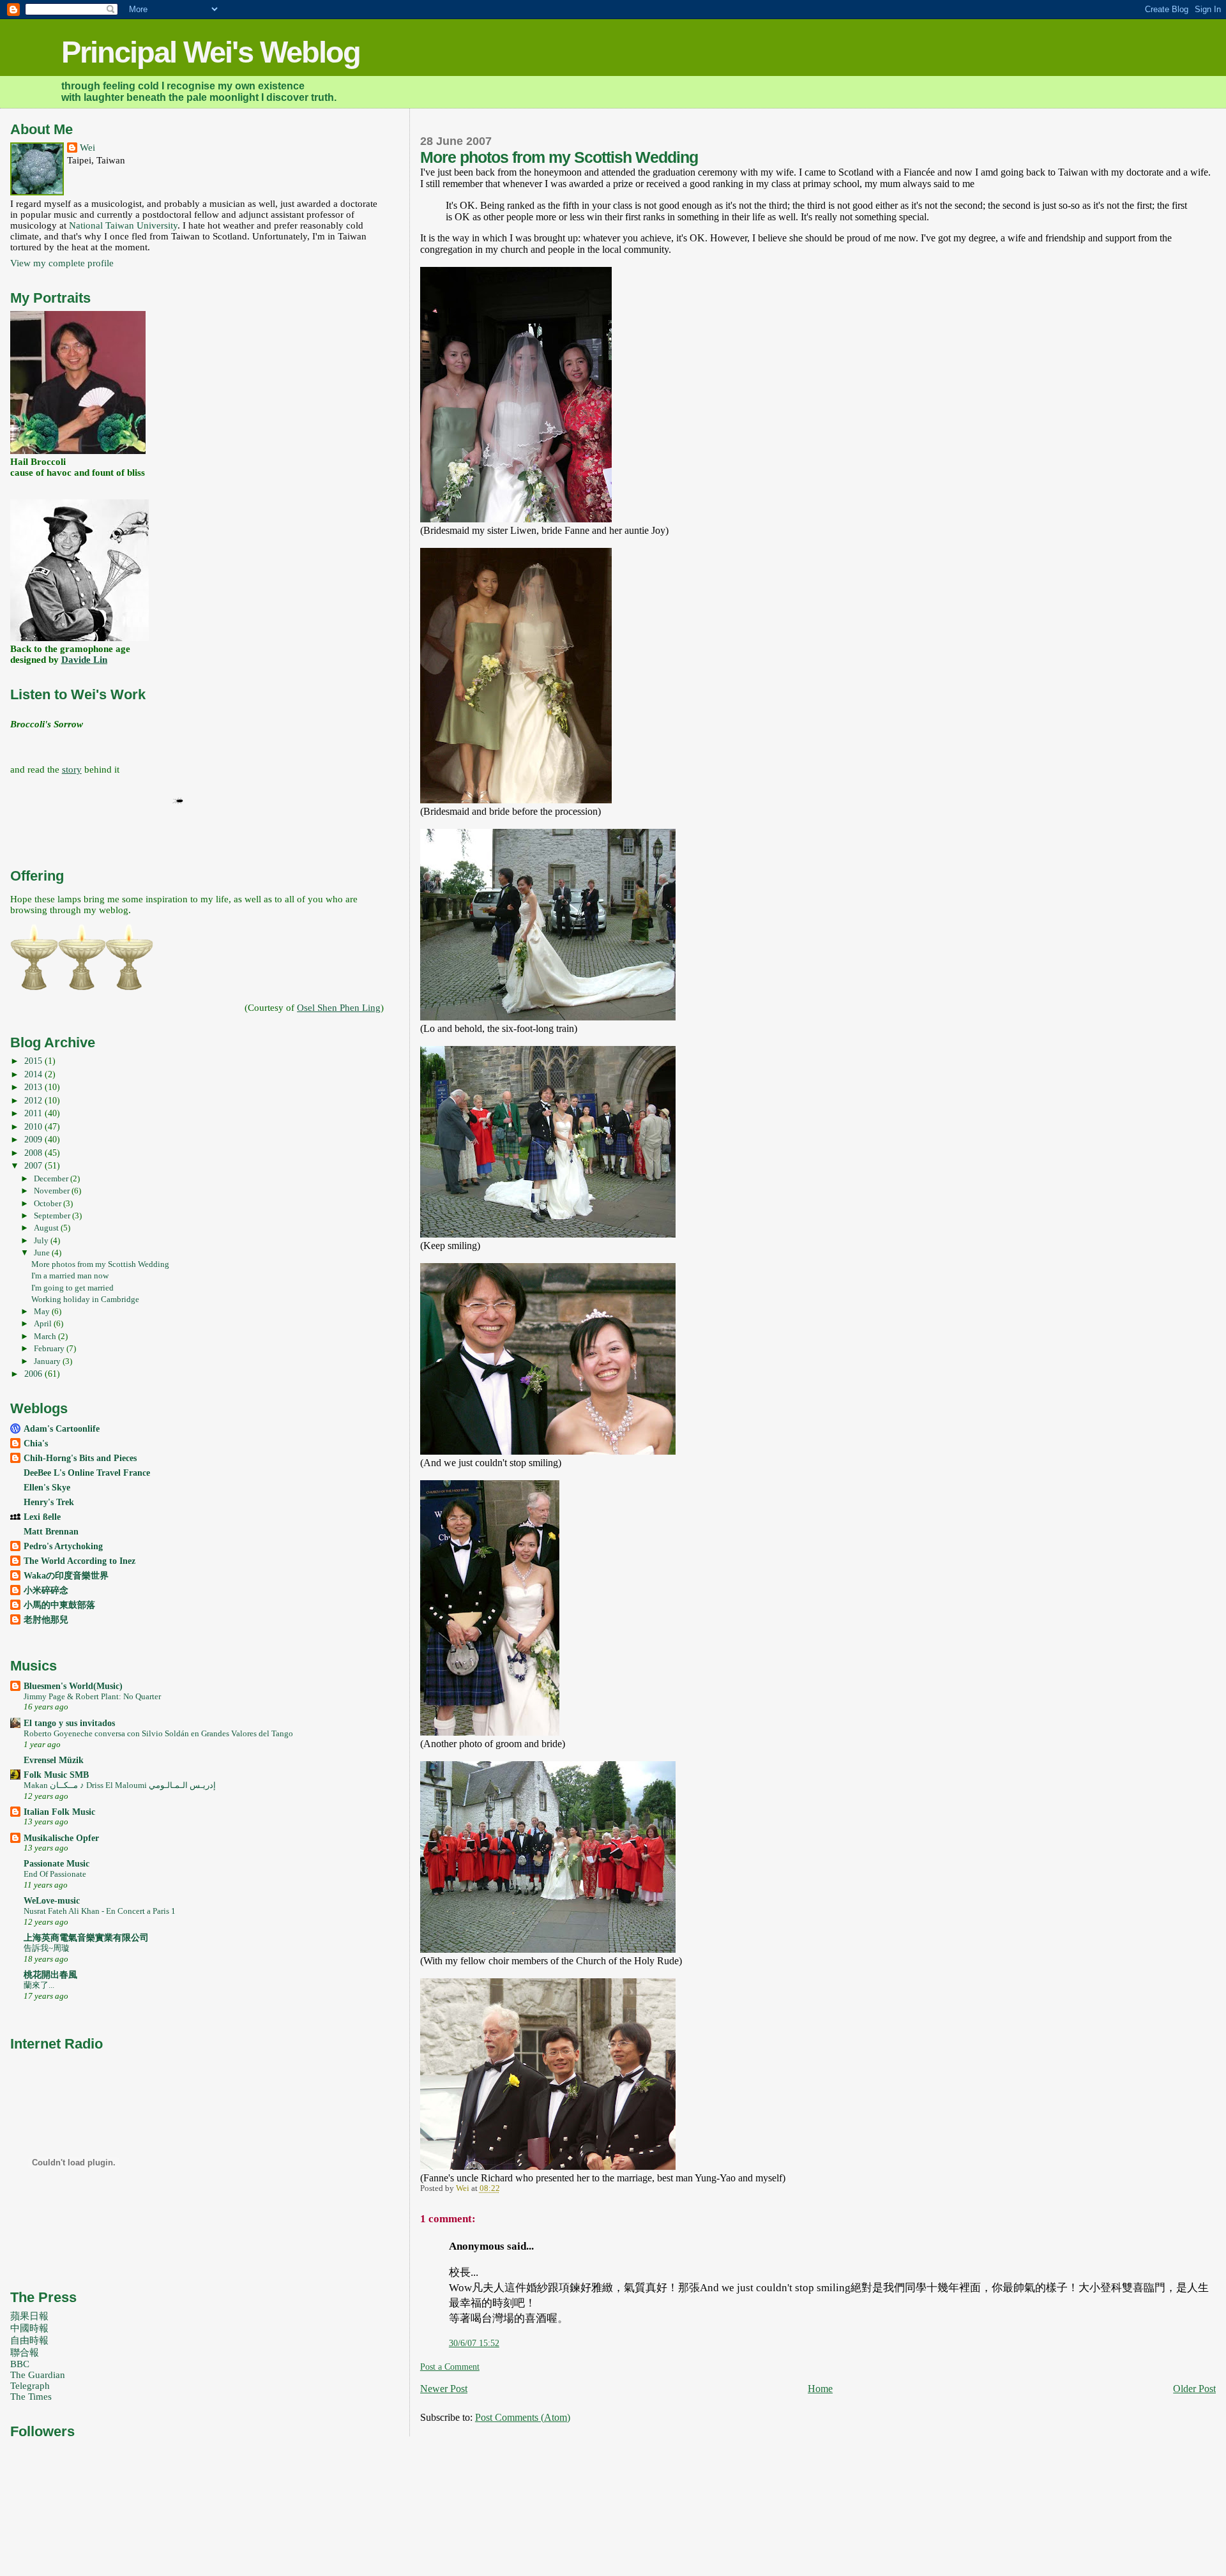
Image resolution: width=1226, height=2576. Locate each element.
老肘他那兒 (46, 1619)
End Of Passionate (55, 1874)
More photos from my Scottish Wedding (100, 1264)
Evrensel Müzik (54, 1760)
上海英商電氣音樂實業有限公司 (86, 1937)
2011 (34, 1113)
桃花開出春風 (50, 1974)
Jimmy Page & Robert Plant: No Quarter (92, 1696)
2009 (34, 1139)
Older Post (1194, 2389)
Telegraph (30, 2386)
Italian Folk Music (59, 1812)
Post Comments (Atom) (523, 2417)
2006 (34, 1374)
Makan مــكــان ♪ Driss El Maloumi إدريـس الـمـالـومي (120, 1785)
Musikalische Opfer (61, 1838)
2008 (34, 1153)
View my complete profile (62, 263)
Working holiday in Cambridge (85, 1299)
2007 (34, 1165)
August (47, 1228)
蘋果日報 (29, 2316)
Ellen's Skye (47, 1487)
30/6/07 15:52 (474, 2343)
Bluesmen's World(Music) (73, 1686)
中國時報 (29, 2328)
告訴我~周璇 (47, 1948)
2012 (34, 1100)
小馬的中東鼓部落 (59, 1605)
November (53, 1191)
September (53, 1216)
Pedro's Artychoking (63, 1546)
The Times (31, 2397)
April (44, 1323)
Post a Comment (450, 2367)
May (43, 1311)
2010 (34, 1126)
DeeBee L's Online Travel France (87, 1473)
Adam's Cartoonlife (62, 1428)
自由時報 (29, 2340)
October (49, 1203)
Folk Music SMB (56, 1775)
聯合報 (25, 2352)
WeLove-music (52, 1900)
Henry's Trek (49, 1502)
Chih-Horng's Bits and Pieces (80, 1458)
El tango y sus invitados (69, 1723)
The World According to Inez (79, 1561)
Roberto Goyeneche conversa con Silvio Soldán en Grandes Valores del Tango (158, 1733)
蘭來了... (39, 1985)
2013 (34, 1087)
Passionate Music (57, 1863)
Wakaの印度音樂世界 (66, 1575)
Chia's (36, 1443)
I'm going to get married (72, 1288)
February (50, 1348)
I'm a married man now (70, 1276)
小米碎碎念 (46, 1590)
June (43, 1253)
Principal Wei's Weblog (211, 52)
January (48, 1361)
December (52, 1178)
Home (820, 2389)
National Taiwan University (123, 225)
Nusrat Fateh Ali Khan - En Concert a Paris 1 (100, 1911)
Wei (87, 148)
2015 (34, 1061)
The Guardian (38, 2375)
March (46, 1336)
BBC (20, 2364)
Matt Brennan (51, 1531)
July (42, 1240)
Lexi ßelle (42, 1517)
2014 (34, 1074)
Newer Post (444, 2389)
